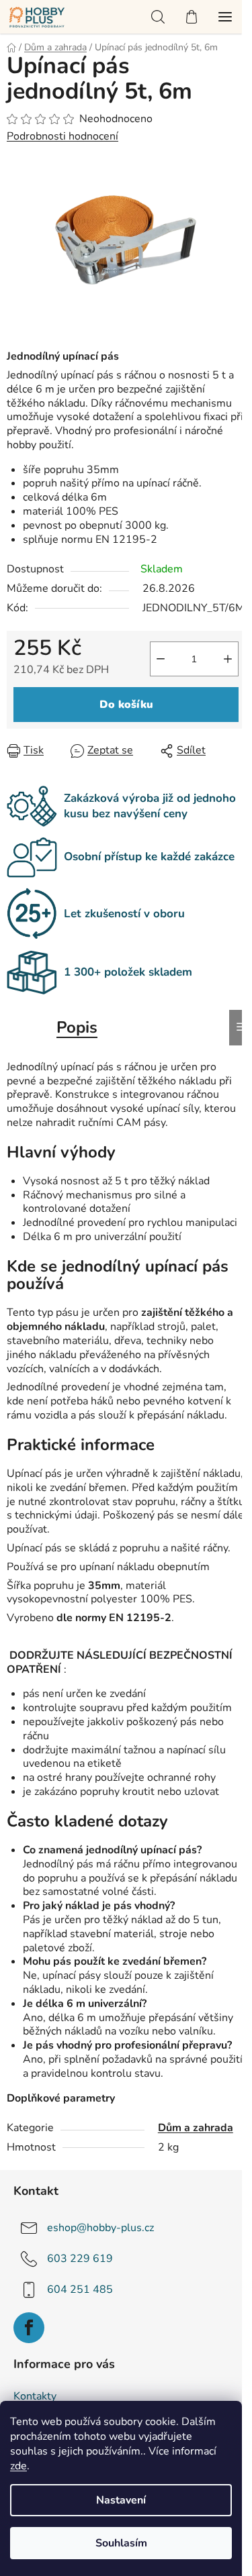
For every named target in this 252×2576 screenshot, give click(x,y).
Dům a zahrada (196, 2128)
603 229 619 (80, 2259)
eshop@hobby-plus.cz (100, 2228)
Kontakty (35, 2396)
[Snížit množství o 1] (161, 659)
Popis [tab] (77, 1027)
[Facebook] (29, 2328)
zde (18, 2466)
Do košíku (126, 705)
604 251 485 (80, 2289)
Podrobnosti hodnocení (62, 136)
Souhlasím (121, 2543)
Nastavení (121, 2500)
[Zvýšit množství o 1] (228, 659)
